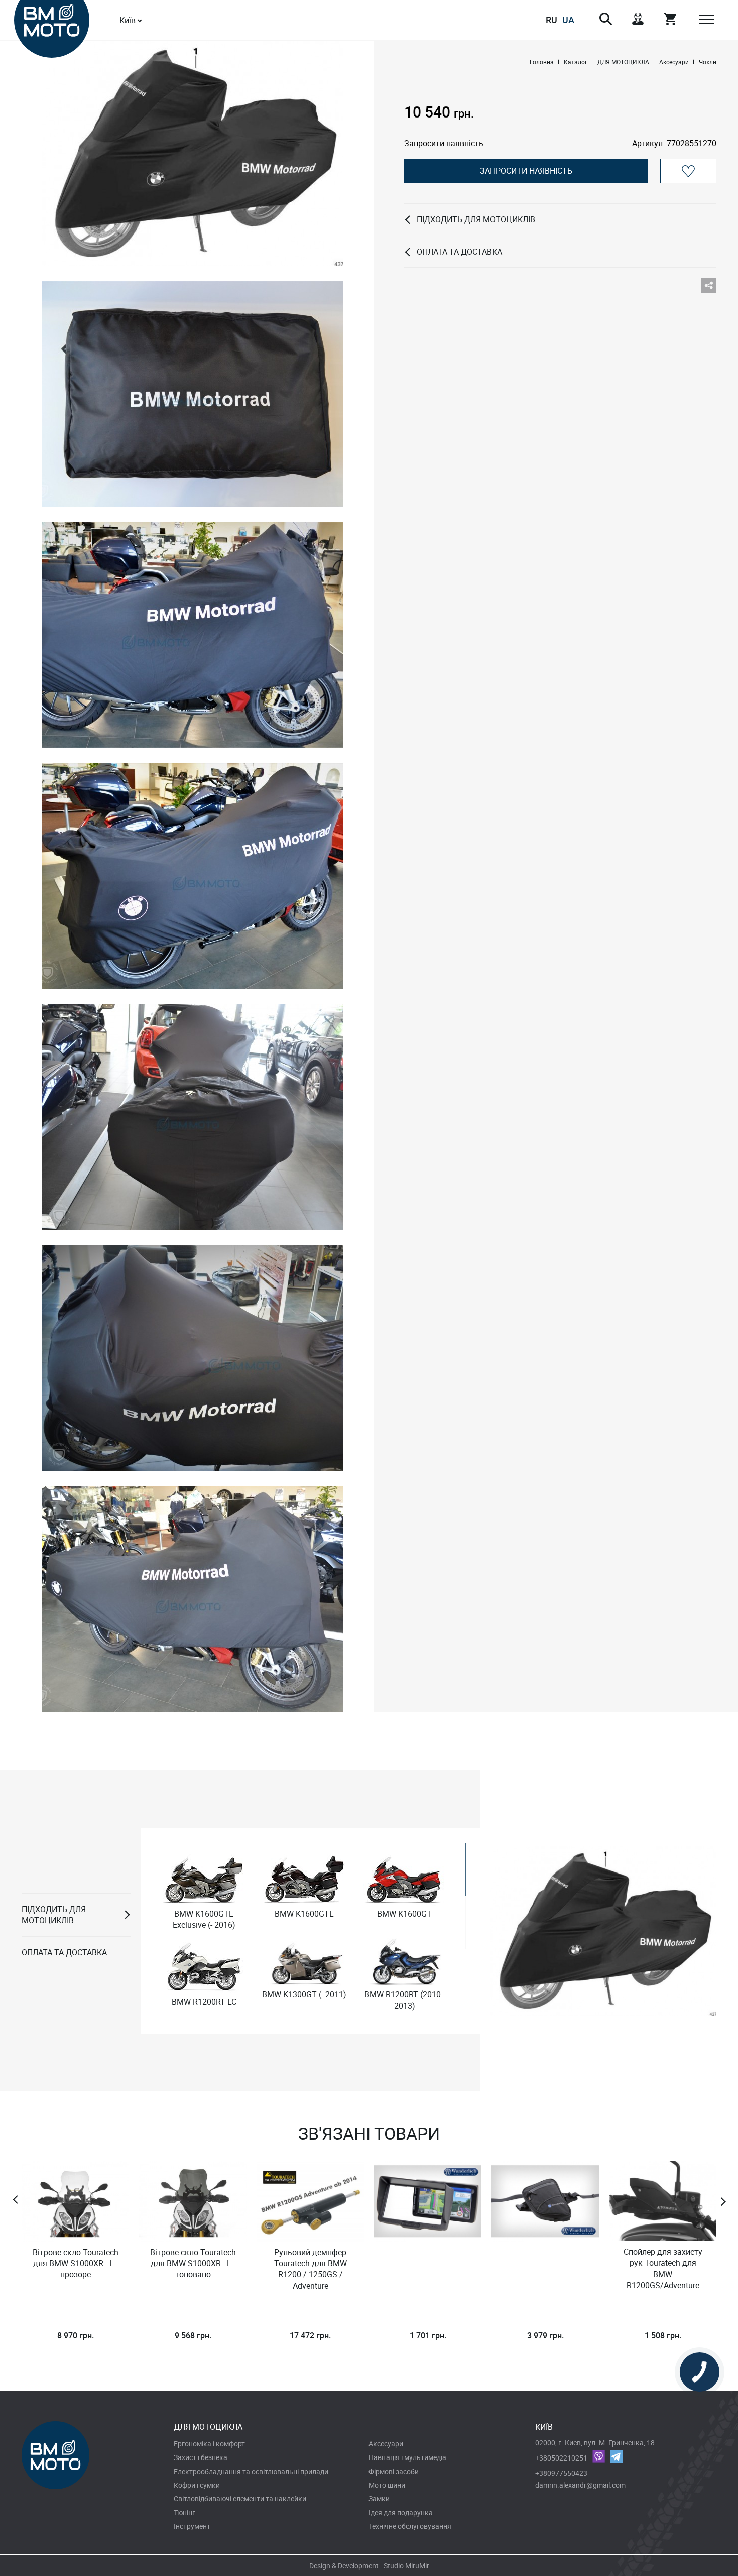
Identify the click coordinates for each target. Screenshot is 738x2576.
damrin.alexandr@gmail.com (580, 2485)
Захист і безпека (201, 2457)
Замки (379, 2498)
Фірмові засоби (394, 2471)
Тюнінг (184, 2512)
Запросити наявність (526, 171)
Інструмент (192, 2526)
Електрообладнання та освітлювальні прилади (251, 2471)
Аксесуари (386, 2444)
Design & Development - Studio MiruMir (369, 2566)
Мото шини (387, 2485)
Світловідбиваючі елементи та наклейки (240, 2498)
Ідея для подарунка (401, 2512)
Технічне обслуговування (410, 2526)
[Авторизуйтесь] (688, 171)
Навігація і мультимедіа (407, 2457)
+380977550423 (561, 2473)
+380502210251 (561, 2458)
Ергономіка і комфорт (209, 2444)
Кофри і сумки (197, 2485)
